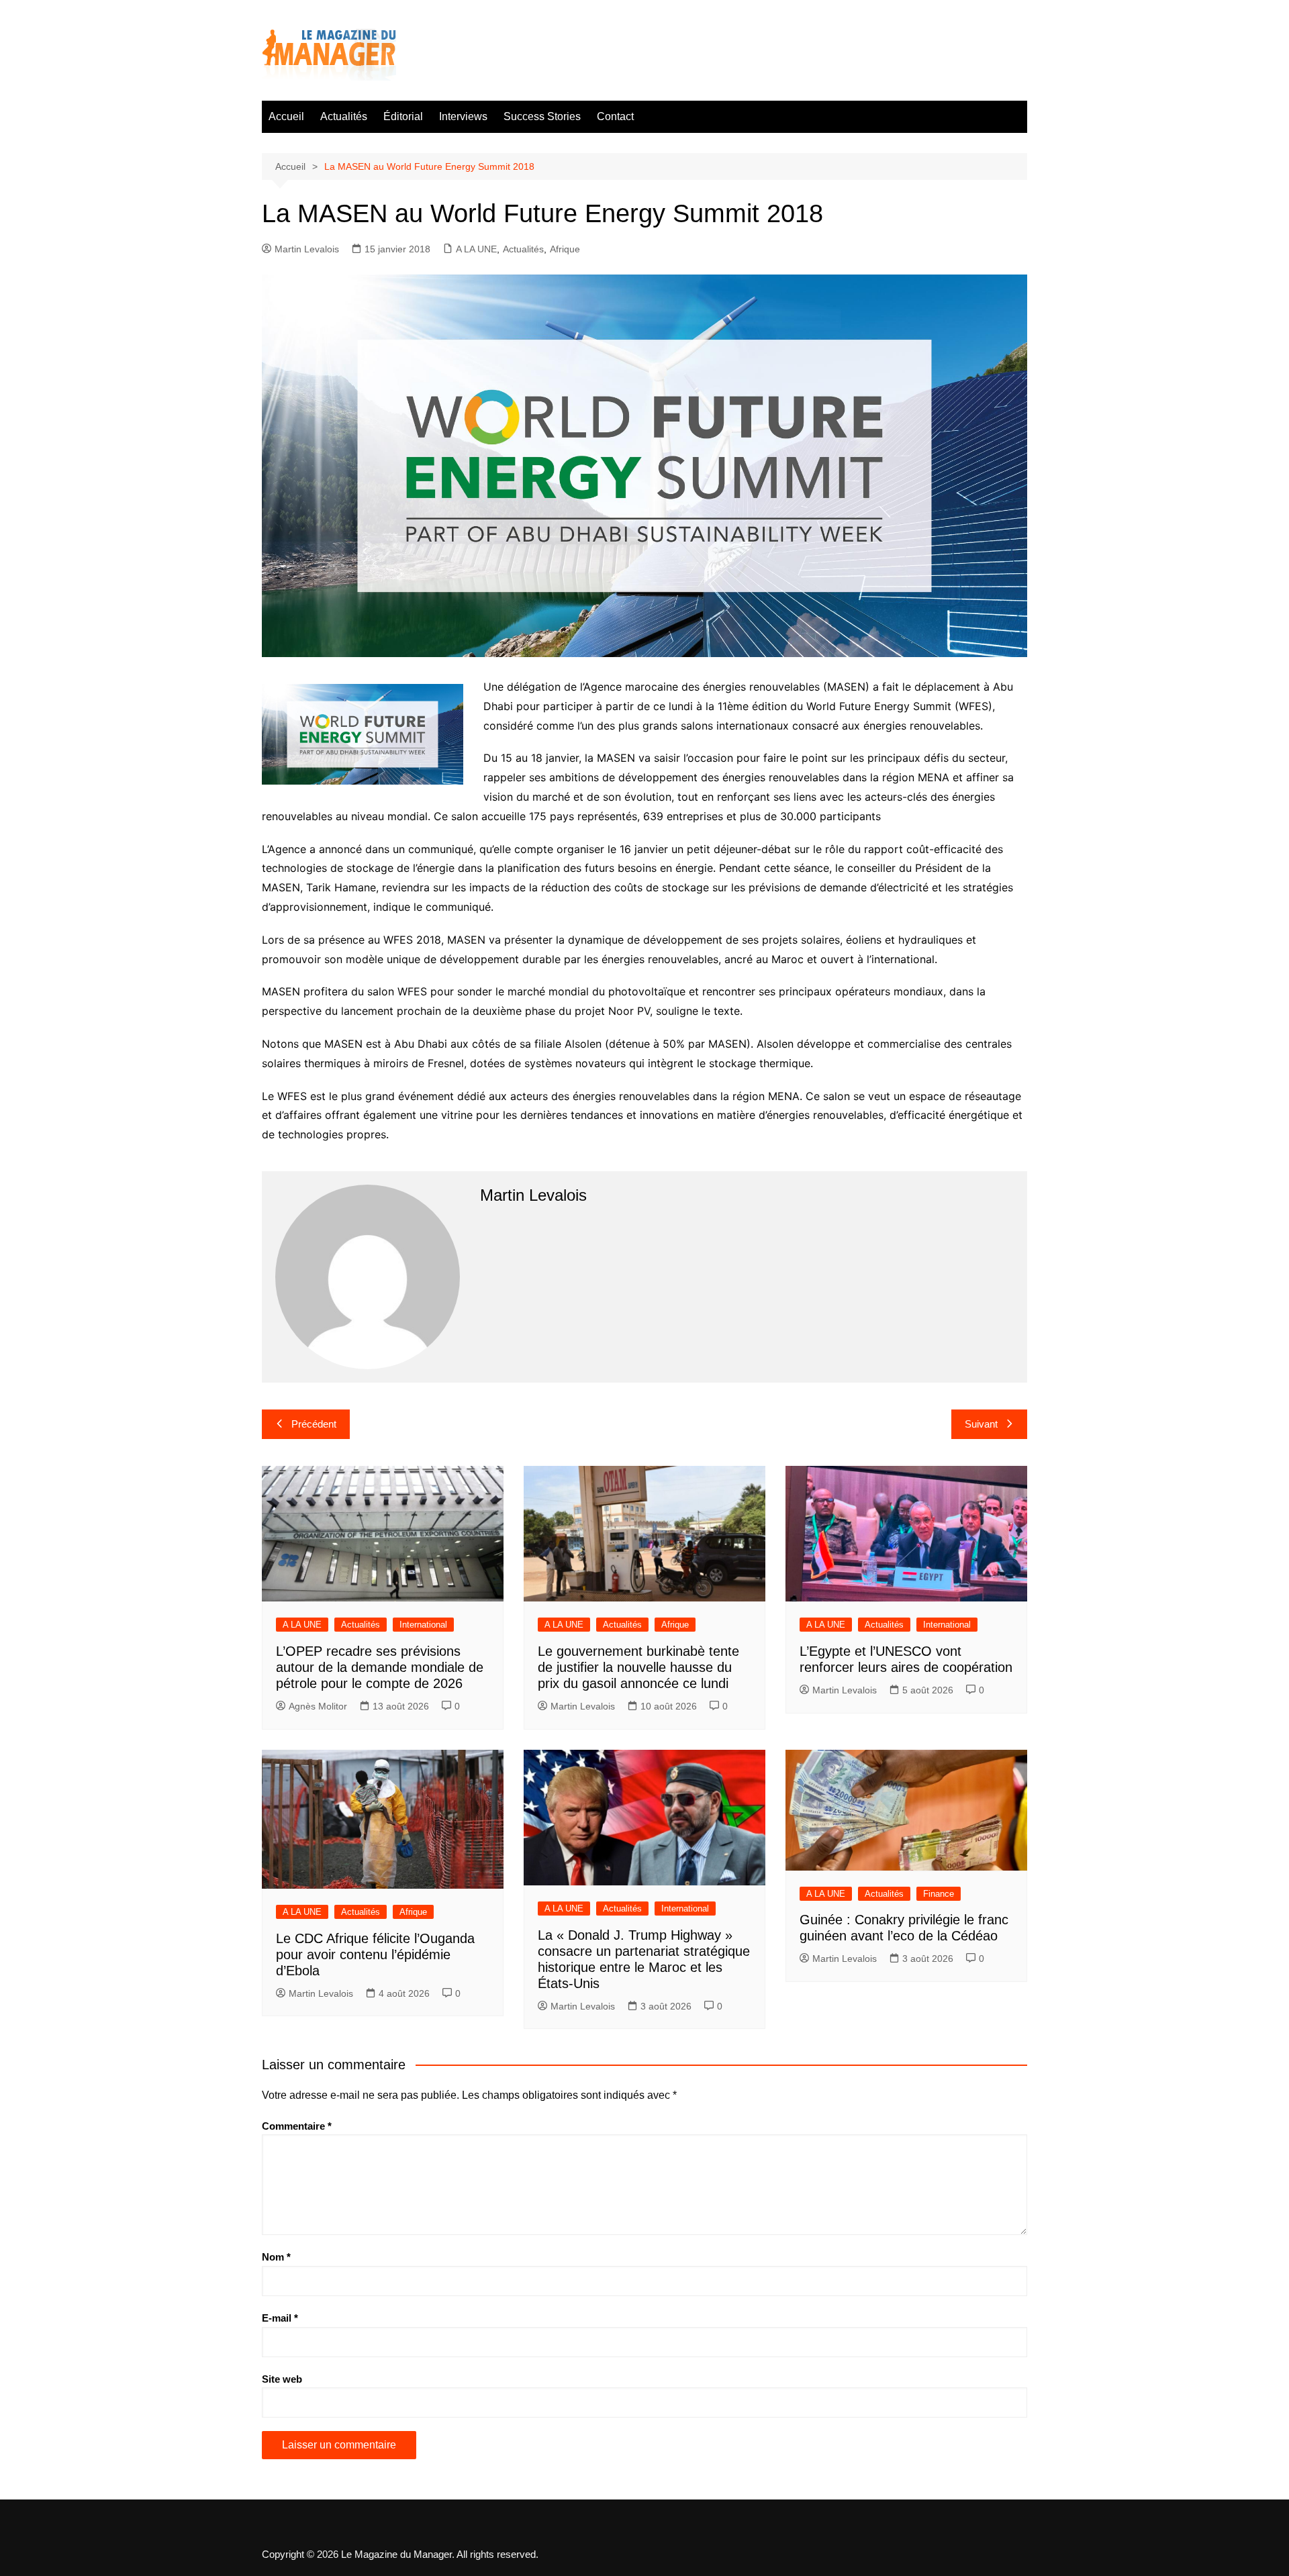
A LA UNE (476, 249)
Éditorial (403, 116)
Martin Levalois (307, 249)
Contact (615, 116)
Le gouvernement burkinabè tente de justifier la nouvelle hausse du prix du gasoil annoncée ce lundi (638, 1667)
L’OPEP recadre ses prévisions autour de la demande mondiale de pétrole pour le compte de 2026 (380, 1667)
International (423, 1625)
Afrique (565, 249)
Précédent (314, 1424)
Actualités (344, 116)
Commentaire (297, 2126)
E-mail (280, 2318)
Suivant (981, 1424)
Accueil (286, 116)
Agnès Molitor (318, 1706)
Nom (276, 2257)
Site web (282, 2379)
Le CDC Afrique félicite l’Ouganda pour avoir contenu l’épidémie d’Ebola (375, 1954)
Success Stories (542, 116)
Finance (939, 1894)
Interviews (463, 116)
